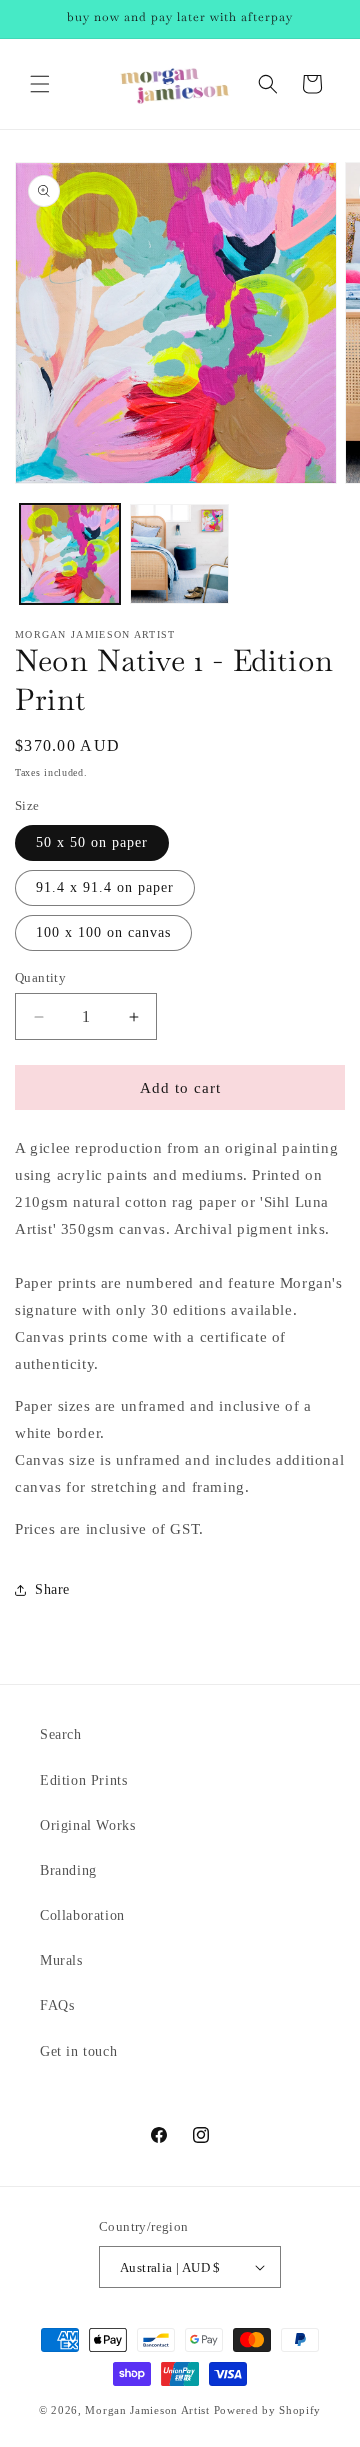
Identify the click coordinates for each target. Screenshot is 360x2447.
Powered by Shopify (268, 2410)
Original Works (87, 1825)
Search (61, 1734)
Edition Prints (83, 1780)
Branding (68, 1870)
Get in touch (78, 2051)
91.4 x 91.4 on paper (105, 887)
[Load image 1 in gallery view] (70, 554)
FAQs (57, 2005)
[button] (40, 84)
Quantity (40, 977)
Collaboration (82, 1915)
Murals (61, 1960)
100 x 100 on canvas (103, 932)
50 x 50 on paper (92, 842)
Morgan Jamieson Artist (147, 2410)
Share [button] (52, 1589)
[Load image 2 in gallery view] (180, 554)
